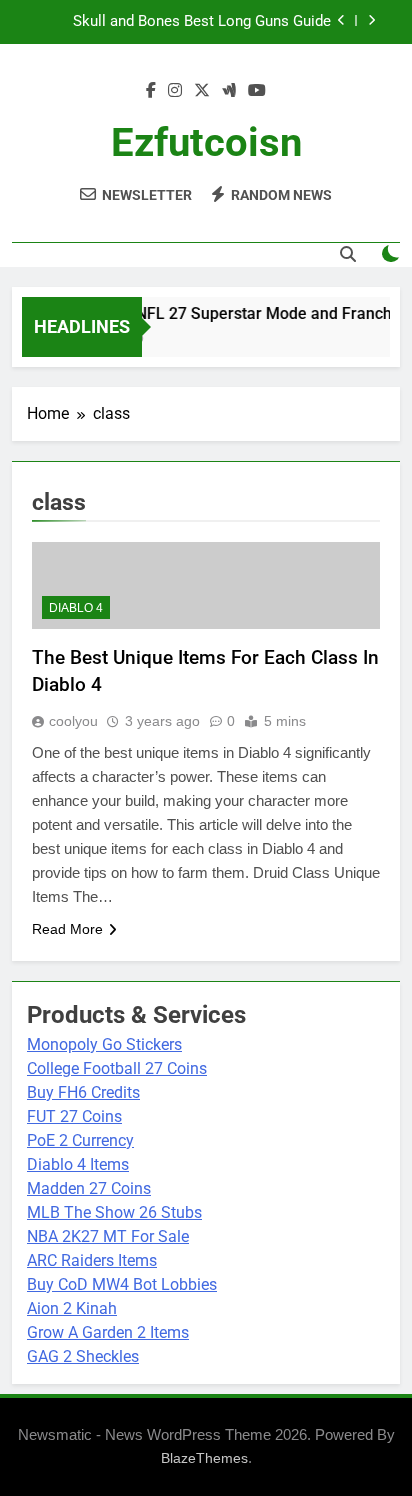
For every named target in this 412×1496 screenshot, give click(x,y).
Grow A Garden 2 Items (108, 1332)
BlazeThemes (204, 1458)
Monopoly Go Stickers (104, 1044)
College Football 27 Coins (117, 1068)
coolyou (73, 721)
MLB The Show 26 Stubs (114, 1212)
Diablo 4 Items (78, 1164)
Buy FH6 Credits (83, 1092)
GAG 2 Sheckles (83, 1356)
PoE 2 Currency (80, 1140)
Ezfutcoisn (206, 142)
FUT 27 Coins (74, 1116)
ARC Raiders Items (92, 1260)
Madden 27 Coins (89, 1188)
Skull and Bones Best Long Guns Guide (202, 22)
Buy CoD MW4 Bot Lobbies (122, 1284)
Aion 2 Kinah (72, 1308)
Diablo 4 (76, 608)
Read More (67, 929)
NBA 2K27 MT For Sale (108, 1236)
